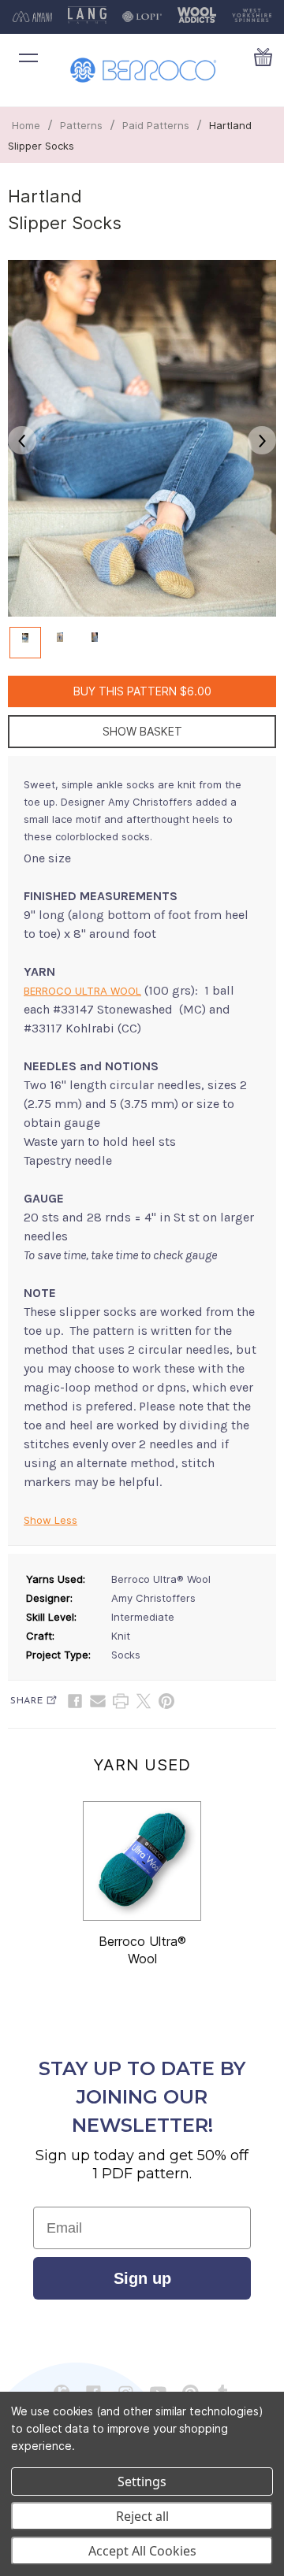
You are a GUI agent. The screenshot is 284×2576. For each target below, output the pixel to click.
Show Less (50, 1520)
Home (26, 125)
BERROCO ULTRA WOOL (82, 991)
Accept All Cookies (142, 2551)
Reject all (142, 2516)
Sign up (142, 2278)
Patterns (81, 125)
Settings (142, 2481)
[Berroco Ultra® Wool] (142, 1861)
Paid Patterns (156, 125)
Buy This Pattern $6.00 (142, 691)
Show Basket (142, 731)
